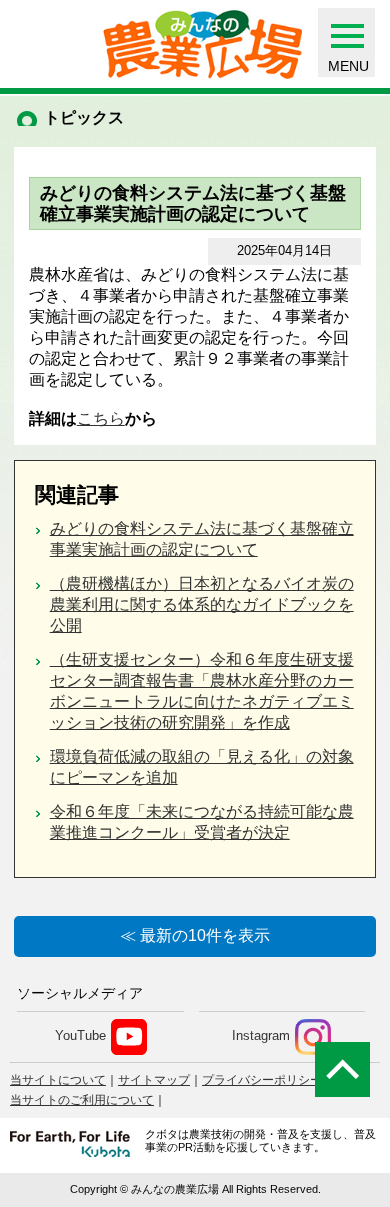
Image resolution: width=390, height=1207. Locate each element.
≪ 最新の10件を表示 (195, 935)
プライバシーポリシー (262, 1080)
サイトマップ (154, 1080)
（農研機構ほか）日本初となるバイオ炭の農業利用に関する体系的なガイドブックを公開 (202, 604)
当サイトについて (58, 1080)
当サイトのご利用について (82, 1100)
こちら (101, 418)
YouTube (80, 1035)
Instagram (261, 1035)
